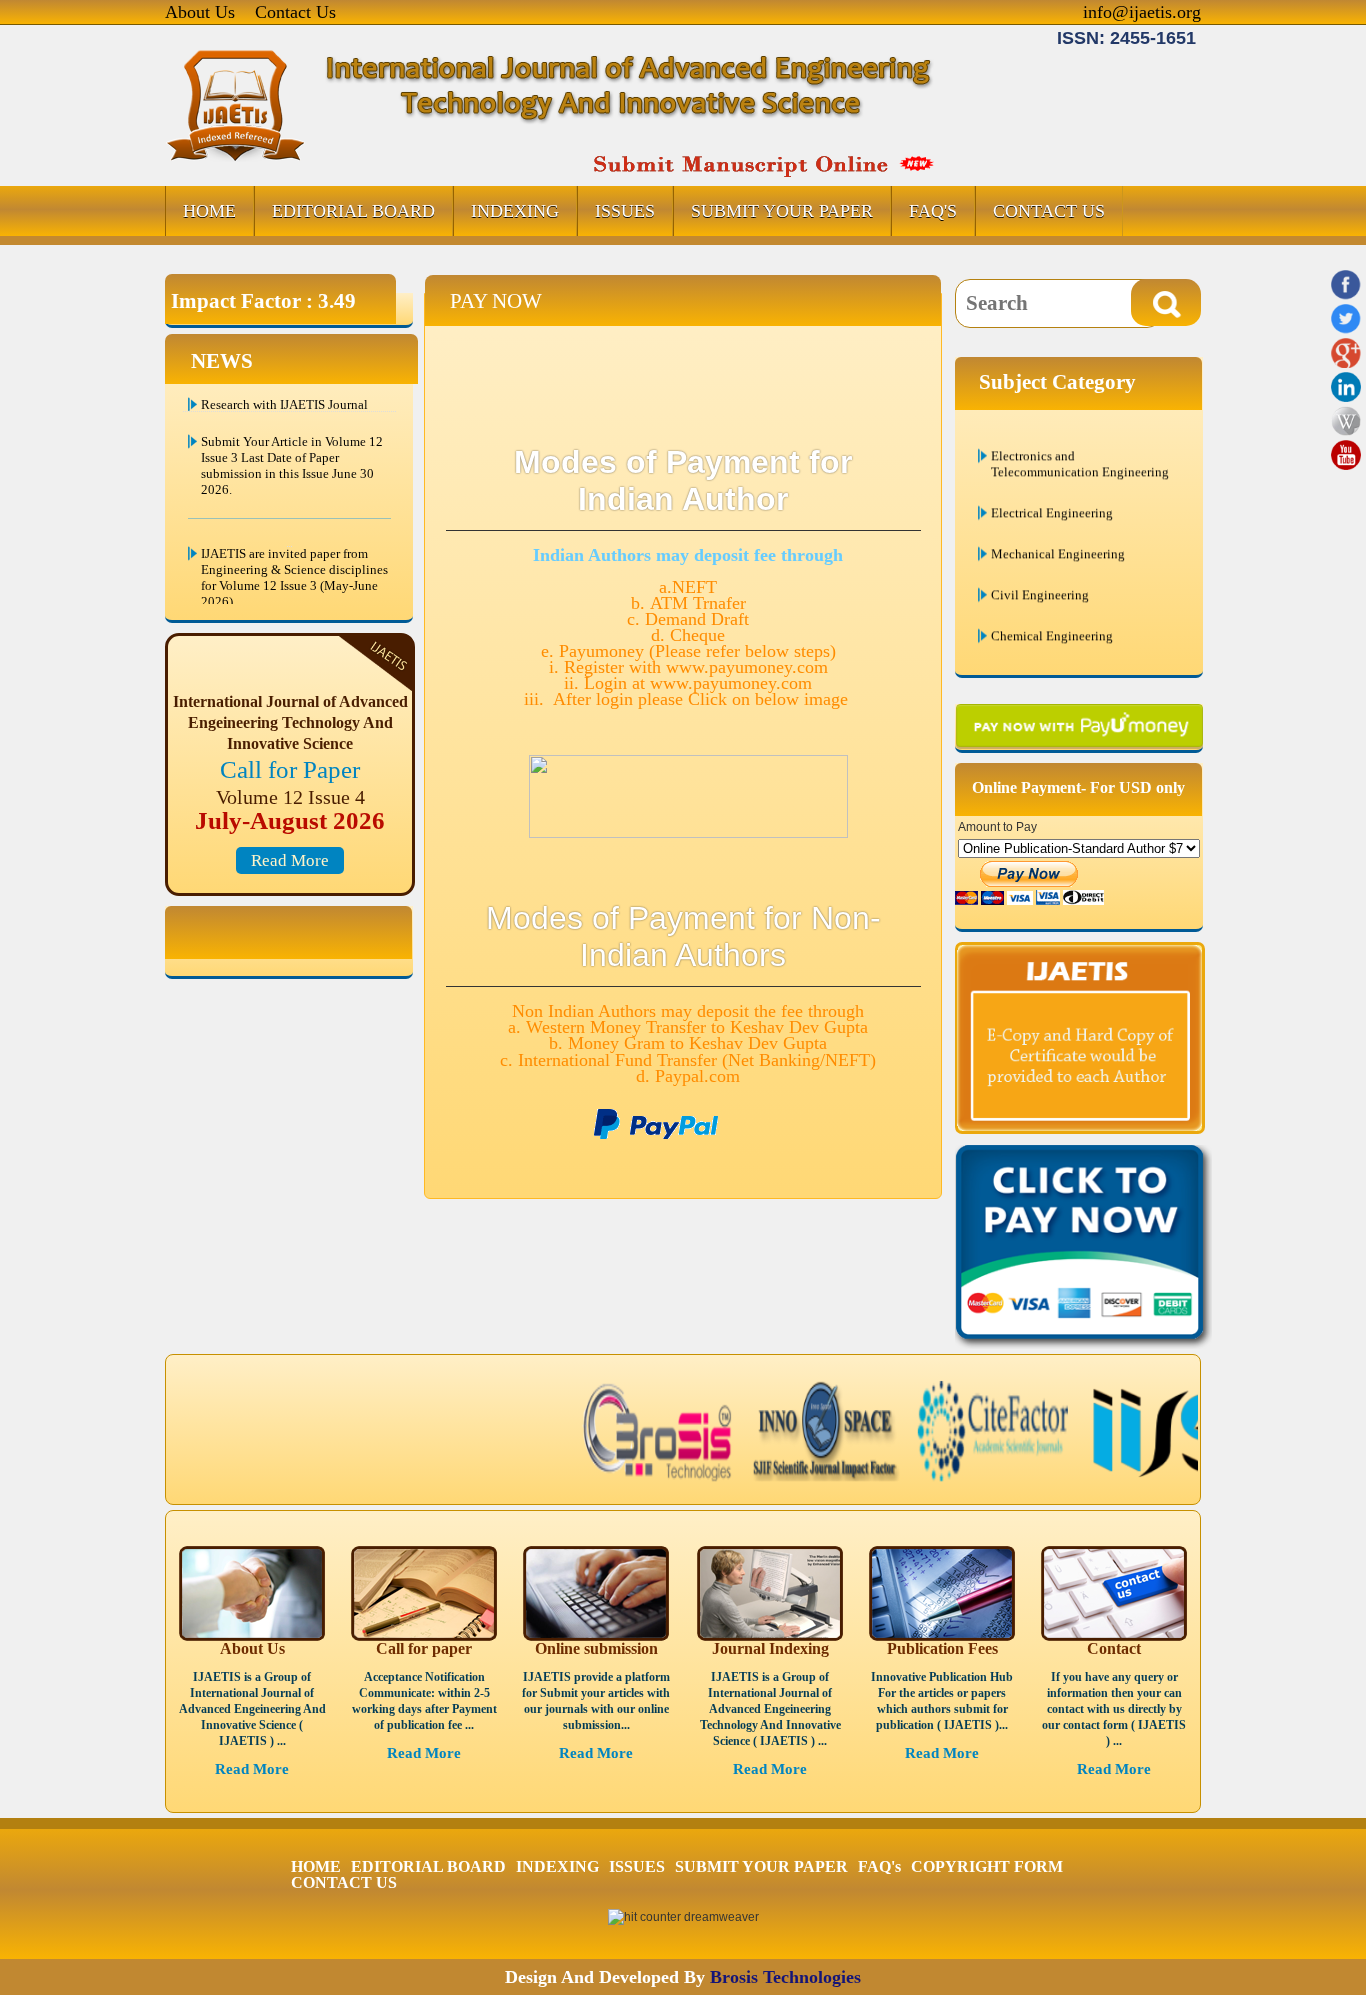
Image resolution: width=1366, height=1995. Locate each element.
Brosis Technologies (785, 1977)
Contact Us (295, 12)
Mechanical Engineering (1058, 519)
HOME (209, 211)
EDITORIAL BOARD (353, 211)
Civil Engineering (1040, 560)
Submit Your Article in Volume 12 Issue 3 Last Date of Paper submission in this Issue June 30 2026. (292, 442)
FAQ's (933, 211)
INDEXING (515, 211)
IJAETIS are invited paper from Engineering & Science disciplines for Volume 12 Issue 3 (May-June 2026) (294, 554)
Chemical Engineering (1052, 601)
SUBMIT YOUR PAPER (782, 211)
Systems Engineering (1048, 642)
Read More (290, 860)
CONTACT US (1049, 211)
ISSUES (625, 211)
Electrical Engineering (1052, 478)
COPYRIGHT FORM (987, 1867)
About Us (200, 12)
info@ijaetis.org (1142, 12)
